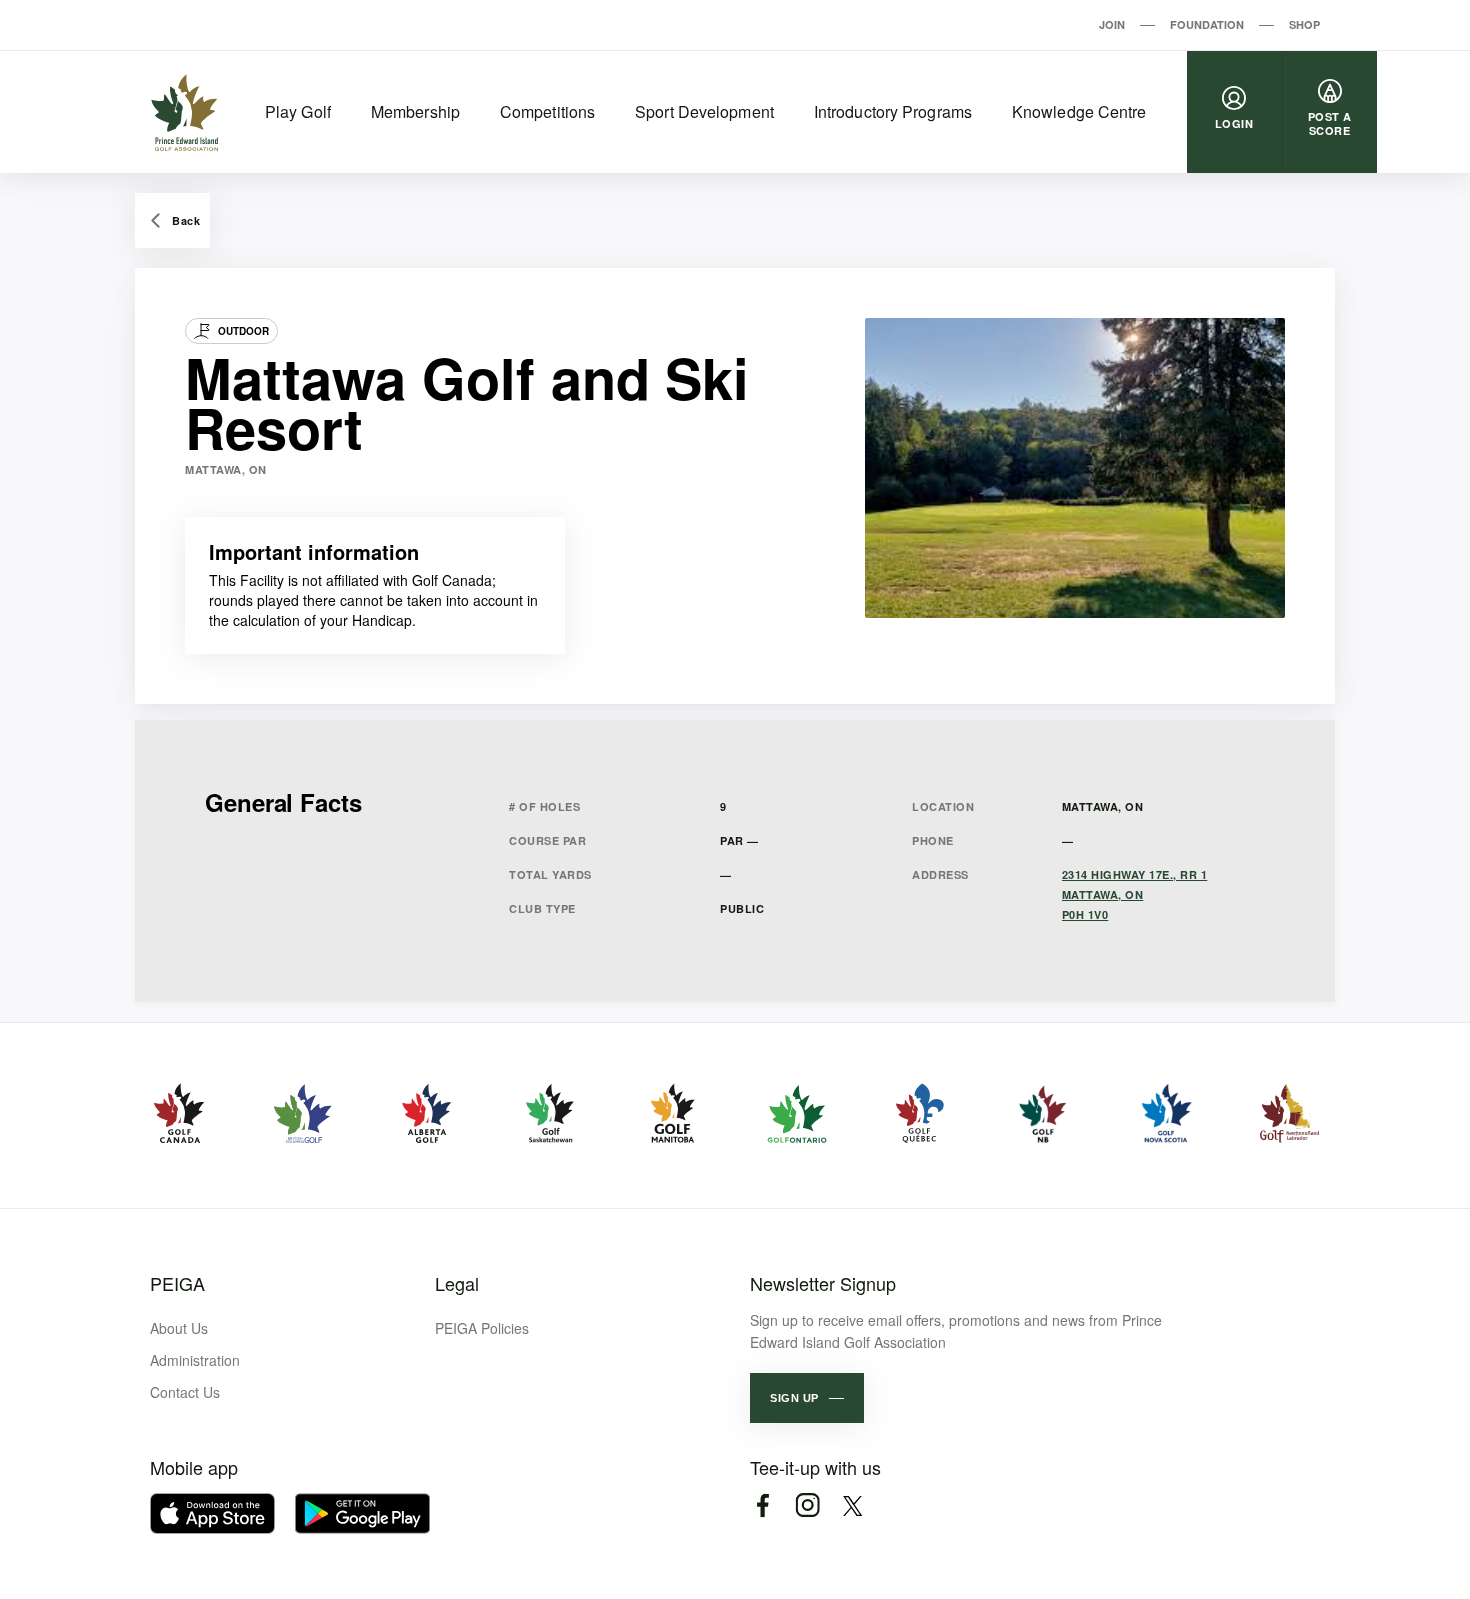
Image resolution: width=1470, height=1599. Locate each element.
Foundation (1207, 24)
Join (1112, 24)
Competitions (547, 111)
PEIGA (177, 1283)
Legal (457, 1283)
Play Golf (298, 111)
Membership (415, 111)
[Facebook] (762, 1505)
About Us (179, 1328)
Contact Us (185, 1392)
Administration (195, 1360)
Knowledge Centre (1079, 111)
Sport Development (704, 111)
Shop (1304, 24)
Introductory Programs (893, 111)
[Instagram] (807, 1505)
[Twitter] (852, 1505)
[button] (807, 1398)
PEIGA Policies (482, 1328)
